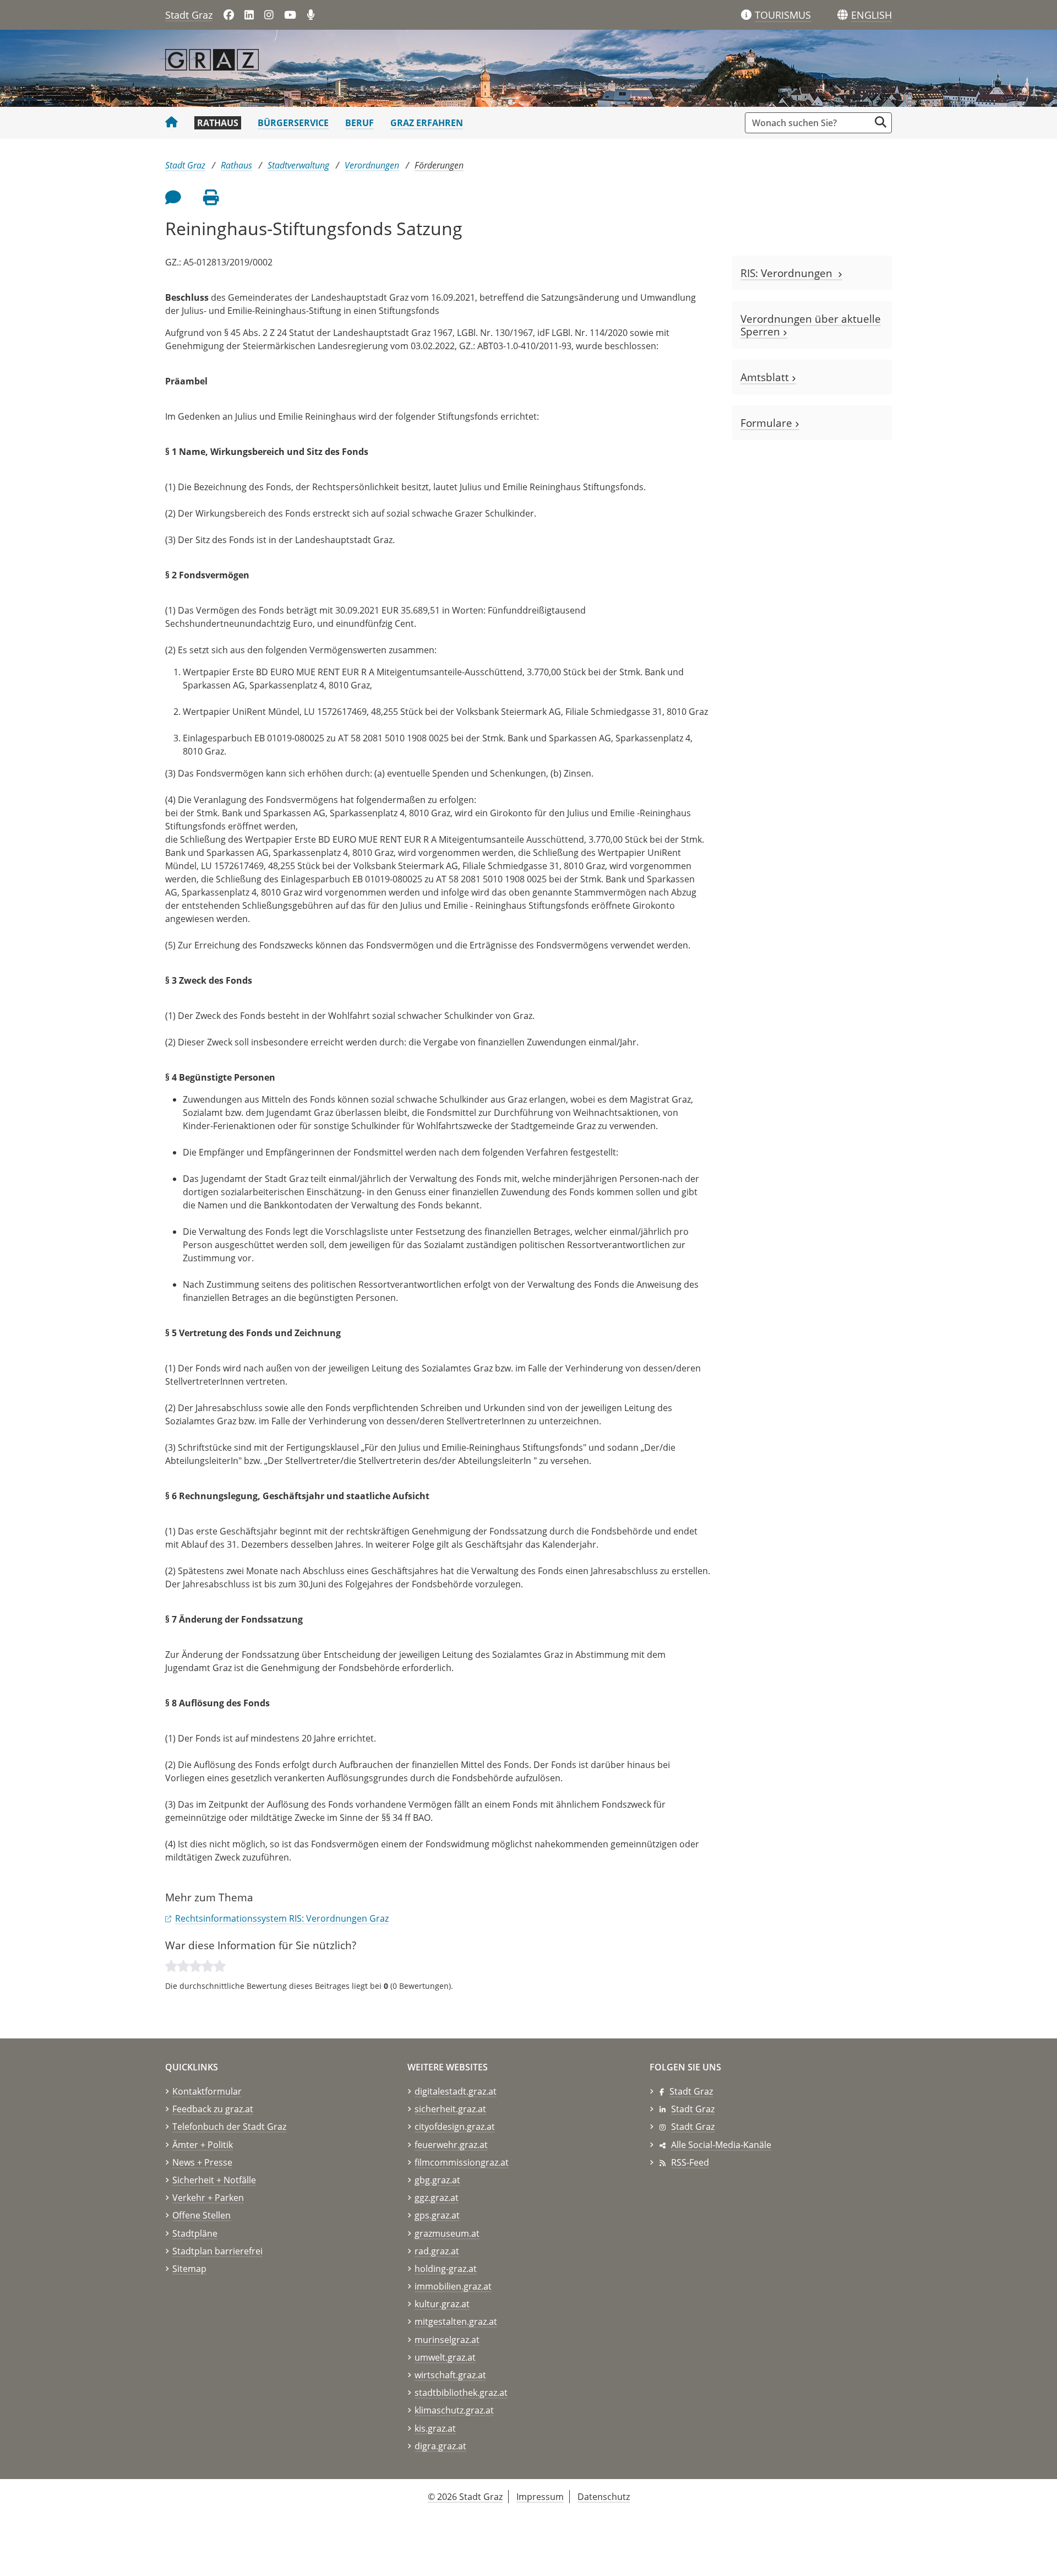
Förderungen (439, 165)
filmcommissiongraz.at (462, 2162)
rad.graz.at (437, 2251)
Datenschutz (604, 2497)
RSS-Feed (690, 2162)
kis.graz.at (435, 2428)
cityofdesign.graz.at (455, 2127)
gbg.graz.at (437, 2180)
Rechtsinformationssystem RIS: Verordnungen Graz (282, 1918)
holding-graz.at (446, 2269)
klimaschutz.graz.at (454, 2410)
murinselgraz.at (447, 2340)
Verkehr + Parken (208, 2198)
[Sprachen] (843, 15)
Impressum (540, 2497)
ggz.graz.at (437, 2198)
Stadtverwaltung (298, 165)
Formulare (768, 423)
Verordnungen (372, 165)
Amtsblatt (766, 377)
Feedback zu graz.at (213, 2109)
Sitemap (189, 2269)
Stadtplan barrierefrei (217, 2251)
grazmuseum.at (447, 2233)
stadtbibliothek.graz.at (461, 2393)
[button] (871, 15)
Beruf (359, 123)
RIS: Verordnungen (789, 273)
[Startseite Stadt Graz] (171, 123)
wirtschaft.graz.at (450, 2375)
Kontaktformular (207, 2091)
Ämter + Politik (203, 2145)
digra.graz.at (440, 2446)
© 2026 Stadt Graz (465, 2497)
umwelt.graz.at (445, 2357)
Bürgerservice (293, 123)
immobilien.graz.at (453, 2286)
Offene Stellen (201, 2215)
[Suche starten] (881, 122)
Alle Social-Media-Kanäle (721, 2145)
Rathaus (218, 123)
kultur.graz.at (442, 2304)
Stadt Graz (189, 15)
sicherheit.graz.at (450, 2109)
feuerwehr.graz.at (451, 2145)
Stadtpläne (195, 2233)
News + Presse (202, 2162)
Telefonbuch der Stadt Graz (229, 2127)
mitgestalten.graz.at (456, 2322)
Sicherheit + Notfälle (214, 2180)
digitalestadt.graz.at (456, 2091)
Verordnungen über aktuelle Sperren (811, 325)
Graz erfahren (427, 123)
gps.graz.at (437, 2215)
